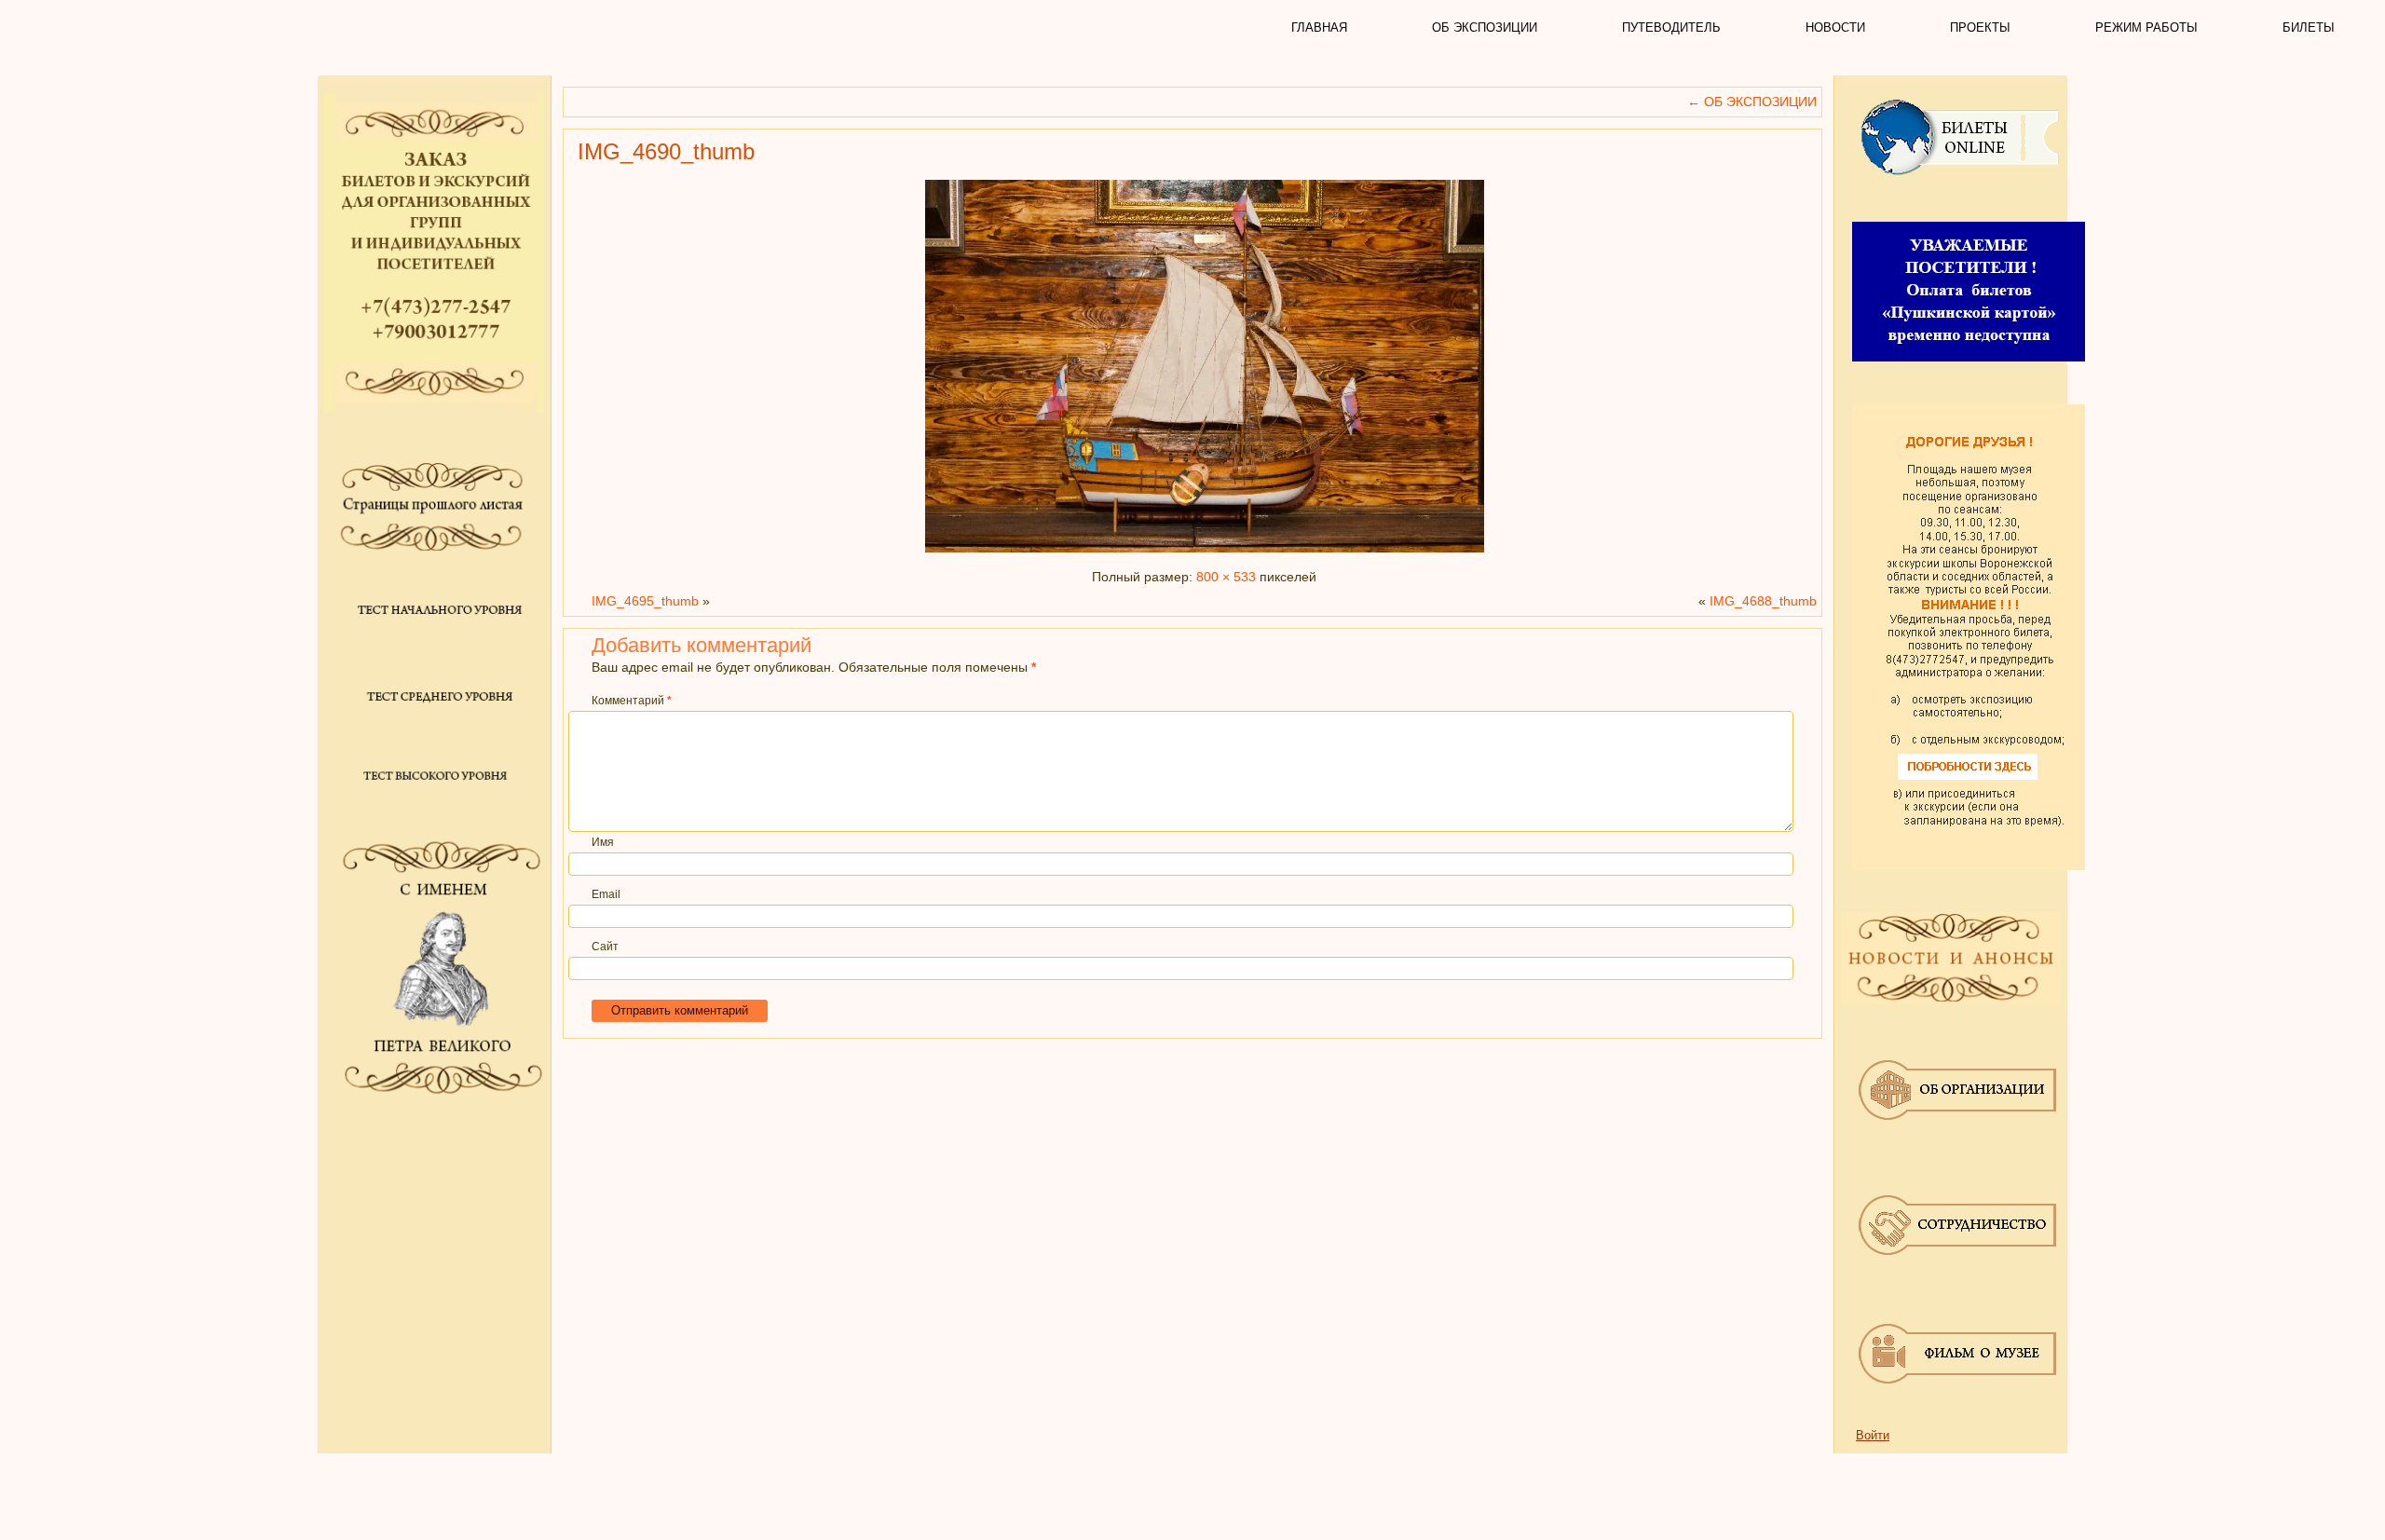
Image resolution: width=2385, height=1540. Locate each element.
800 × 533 (1226, 577)
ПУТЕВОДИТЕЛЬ (1671, 27)
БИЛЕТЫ (2309, 27)
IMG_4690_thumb (666, 151)
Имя (603, 842)
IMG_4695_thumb (645, 601)
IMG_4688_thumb (1763, 601)
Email (606, 894)
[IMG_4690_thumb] (1205, 552)
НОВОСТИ (1835, 27)
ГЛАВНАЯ (1319, 27)
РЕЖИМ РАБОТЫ (2146, 27)
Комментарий (632, 701)
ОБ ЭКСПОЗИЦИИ (1485, 27)
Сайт (605, 947)
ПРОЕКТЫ (1980, 27)
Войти (1873, 1435)
